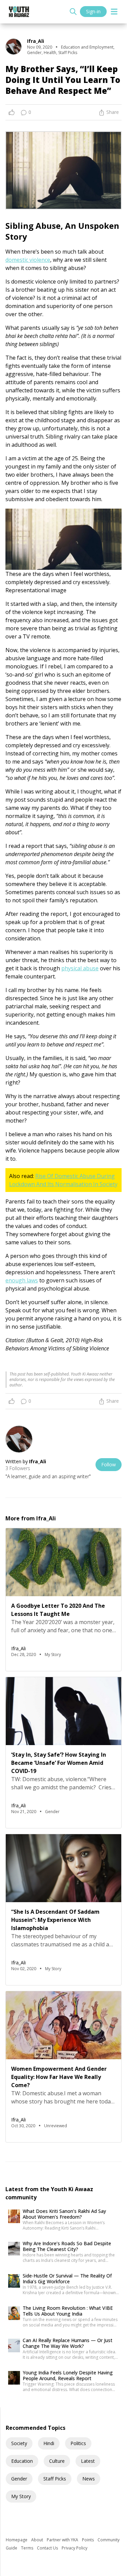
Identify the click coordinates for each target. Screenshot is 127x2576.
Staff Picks (55, 2479)
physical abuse (80, 968)
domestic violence (28, 260)
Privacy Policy (75, 2548)
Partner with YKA (63, 2540)
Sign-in (93, 11)
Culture (57, 2461)
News (89, 2479)
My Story (21, 2496)
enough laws (22, 1280)
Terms (28, 2548)
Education (22, 2461)
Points (88, 2540)
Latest (88, 2461)
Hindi (49, 2443)
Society (19, 2443)
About (38, 2540)
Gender (19, 2479)
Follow (109, 1464)
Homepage (17, 2540)
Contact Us (48, 2548)
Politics (78, 2443)
